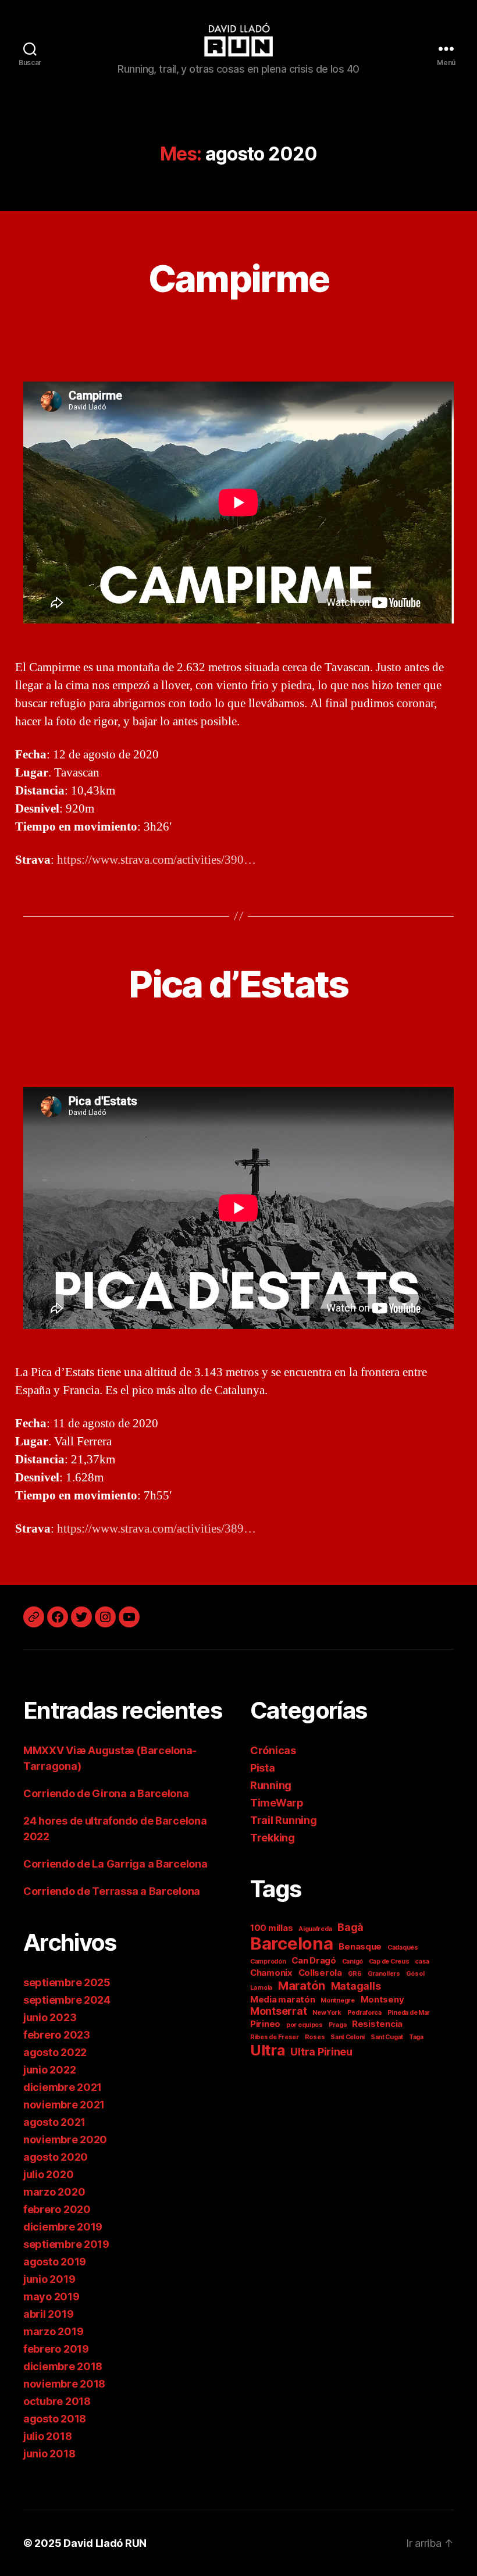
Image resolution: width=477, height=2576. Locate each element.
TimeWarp (277, 1803)
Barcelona (292, 1943)
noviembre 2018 (64, 2384)
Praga (338, 2025)
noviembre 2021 (64, 2105)
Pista (263, 1768)
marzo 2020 (54, 2192)
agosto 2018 (55, 2419)
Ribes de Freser (275, 2037)
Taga (416, 2037)
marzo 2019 (53, 2331)
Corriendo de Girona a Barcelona (106, 1793)
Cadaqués (403, 1948)
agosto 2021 (54, 2122)
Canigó (353, 1962)
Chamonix (271, 1973)
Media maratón (283, 1999)
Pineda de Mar (409, 2013)
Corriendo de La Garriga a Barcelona (115, 1864)
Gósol (415, 1974)
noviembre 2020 (65, 2139)
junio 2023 (50, 2017)
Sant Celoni (348, 2037)
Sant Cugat (387, 2037)
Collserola (320, 1973)
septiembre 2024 (67, 2000)
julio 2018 (47, 2436)
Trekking (273, 1838)
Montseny (382, 1999)
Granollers (384, 1974)
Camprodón (268, 1962)
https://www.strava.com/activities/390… (156, 860)
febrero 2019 (56, 2349)
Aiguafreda (315, 1929)
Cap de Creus (389, 1962)
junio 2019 (49, 2279)
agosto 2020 (56, 2157)
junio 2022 (49, 2070)
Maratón (302, 1985)
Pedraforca (364, 2013)
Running (271, 1785)
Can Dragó (314, 1960)
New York (327, 2013)
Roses (315, 2037)
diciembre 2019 (63, 2227)
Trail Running (284, 1820)
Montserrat (278, 2011)
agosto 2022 (55, 2052)
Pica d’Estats (238, 984)
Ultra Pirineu (321, 2052)
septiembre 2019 (66, 2244)
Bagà (350, 1927)
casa (422, 1962)
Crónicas (273, 1750)
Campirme (239, 278)
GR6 (355, 1974)
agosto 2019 (55, 2262)
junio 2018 (49, 2454)
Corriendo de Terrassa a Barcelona (112, 1891)
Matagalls (356, 1986)
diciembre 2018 (63, 2366)
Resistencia (377, 2024)
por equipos (305, 2025)
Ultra (268, 2050)
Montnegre (338, 2000)
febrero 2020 (57, 2209)
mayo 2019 (51, 2297)
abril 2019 (48, 2314)
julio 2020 (48, 2174)
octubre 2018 (57, 2401)
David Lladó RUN (105, 2543)
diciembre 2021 (63, 2087)
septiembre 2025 (67, 1982)
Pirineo (265, 2024)
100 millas (271, 1928)
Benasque (360, 1946)
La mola (261, 1988)
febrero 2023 (57, 2035)
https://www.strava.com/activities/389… (156, 1529)
